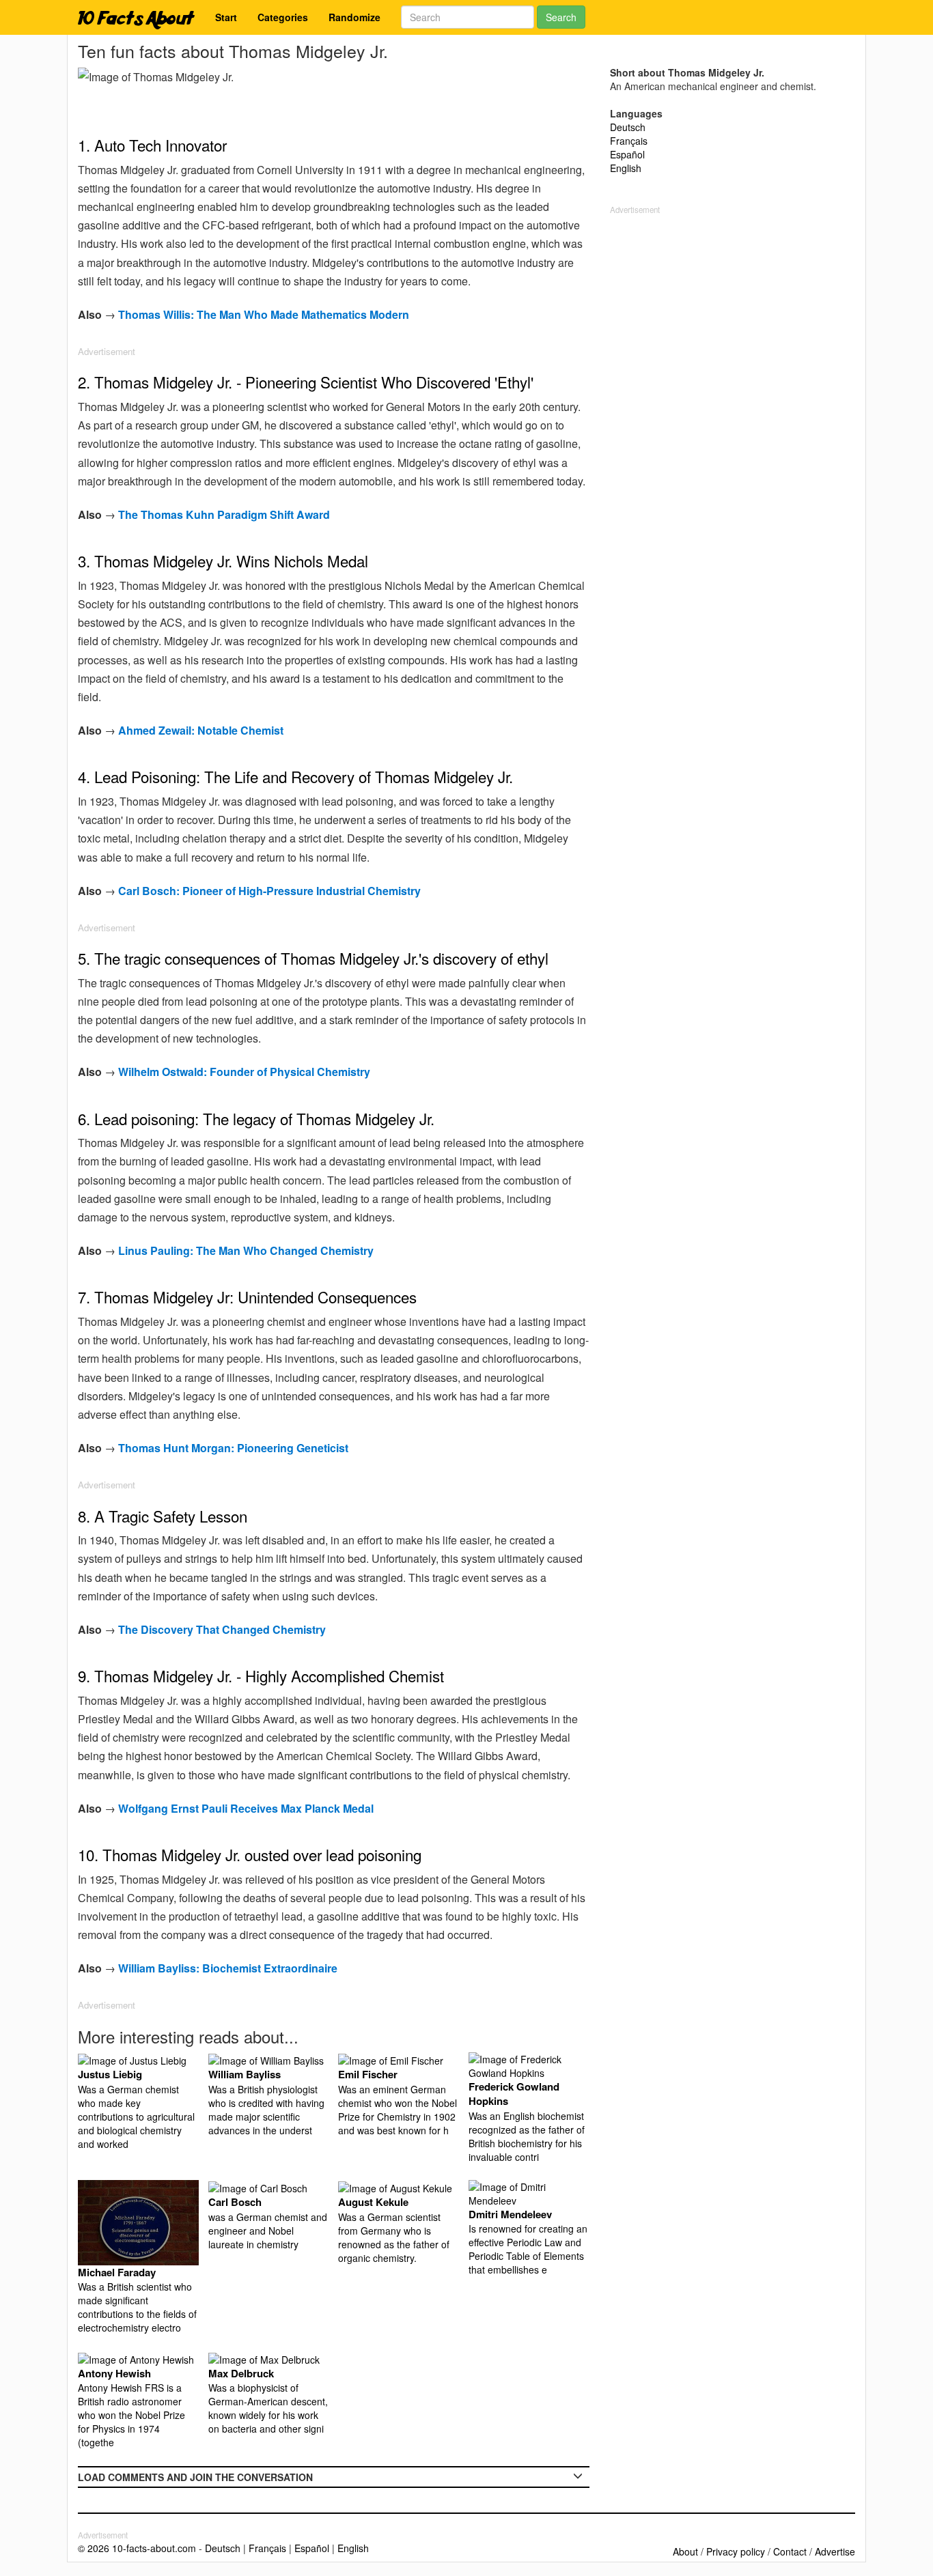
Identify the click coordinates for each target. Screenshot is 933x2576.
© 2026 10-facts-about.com (137, 2548)
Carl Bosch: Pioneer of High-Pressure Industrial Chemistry (269, 891)
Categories (283, 17)
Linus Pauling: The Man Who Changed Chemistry (246, 1250)
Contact (790, 2551)
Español (627, 154)
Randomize (354, 17)
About (685, 2551)
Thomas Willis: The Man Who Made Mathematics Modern (264, 314)
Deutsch (628, 127)
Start (226, 17)
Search (561, 17)
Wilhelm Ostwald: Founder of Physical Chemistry (244, 1072)
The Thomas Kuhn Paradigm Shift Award (224, 514)
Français (629, 141)
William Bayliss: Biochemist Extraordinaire (228, 1968)
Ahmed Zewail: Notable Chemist (201, 730)
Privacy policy (736, 2551)
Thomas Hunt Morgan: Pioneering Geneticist (233, 1448)
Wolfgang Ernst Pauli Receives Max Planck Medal (246, 1808)
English (626, 168)
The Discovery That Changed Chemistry (222, 1629)
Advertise (835, 2551)
